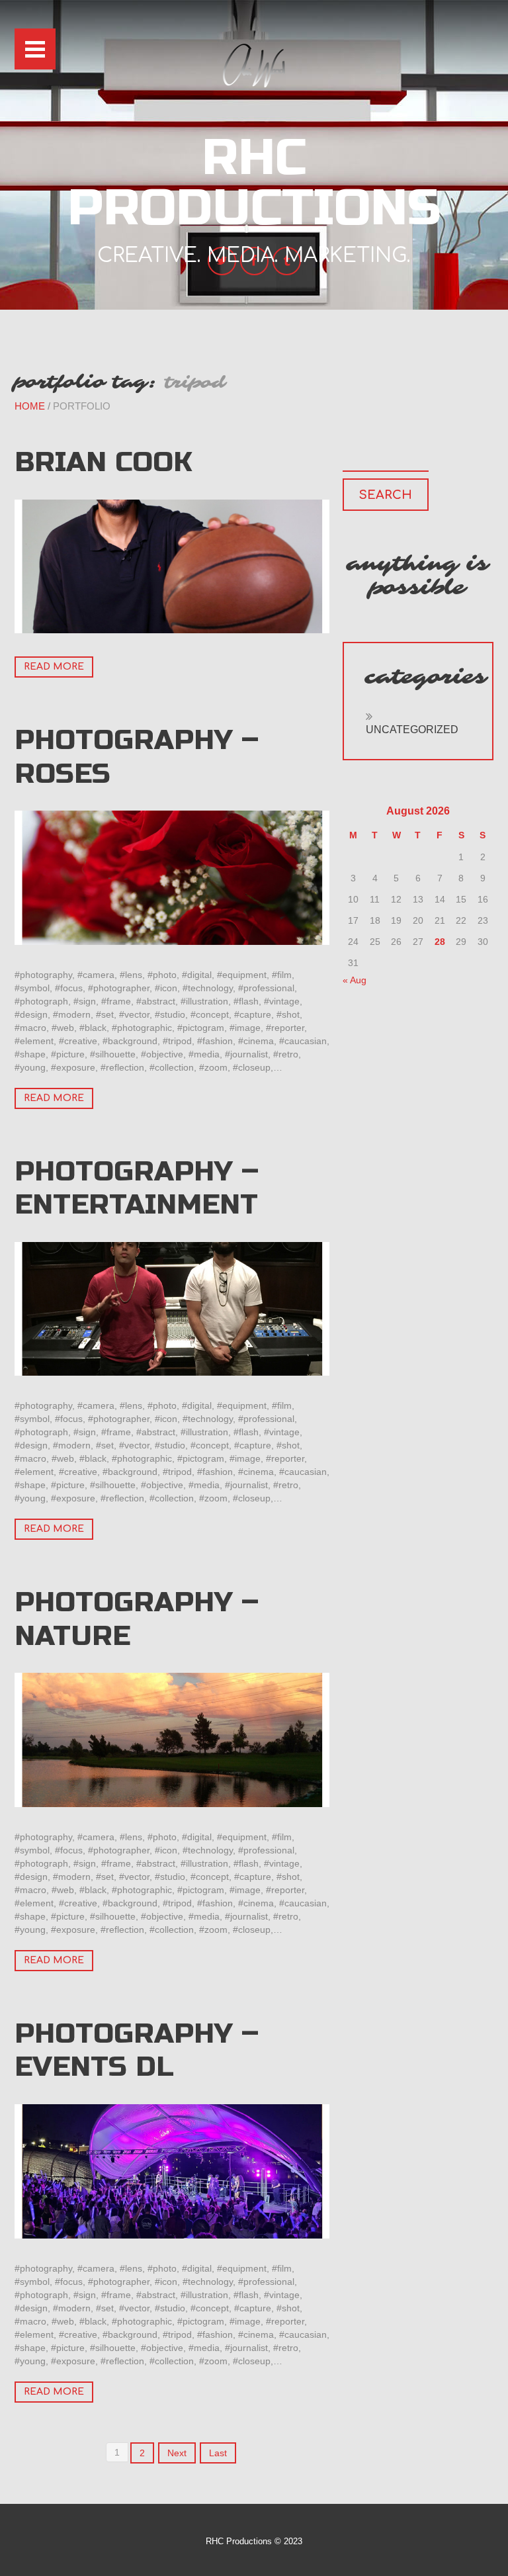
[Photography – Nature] (172, 1740)
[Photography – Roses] (172, 878)
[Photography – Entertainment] (172, 1309)
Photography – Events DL (137, 2050)
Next (177, 2453)
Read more (54, 667)
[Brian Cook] (172, 567)
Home (30, 406)
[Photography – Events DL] (172, 2171)
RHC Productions (254, 183)
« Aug (355, 980)
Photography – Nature (137, 1619)
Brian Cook (104, 462)
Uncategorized (412, 730)
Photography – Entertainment (137, 1188)
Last (218, 2453)
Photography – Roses (137, 757)
